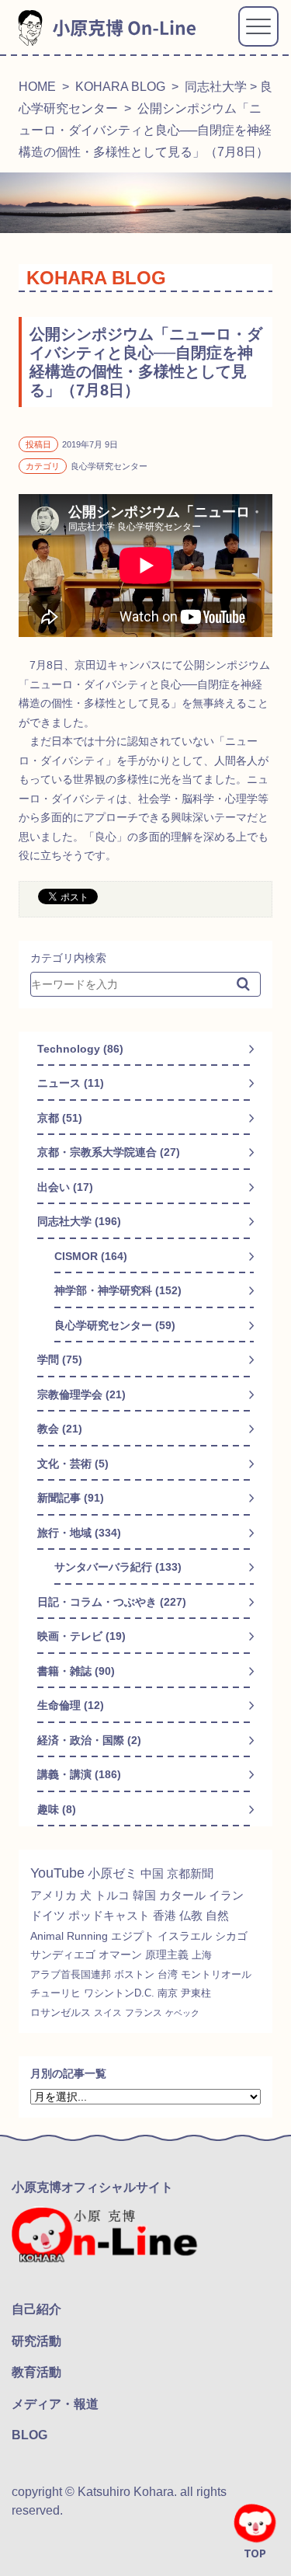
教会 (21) (60, 1429)
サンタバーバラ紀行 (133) (118, 1567)
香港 (165, 1916)
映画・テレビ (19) (81, 1636)
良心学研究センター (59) (115, 1325)
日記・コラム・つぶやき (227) (112, 1602)
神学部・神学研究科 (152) (118, 1290)
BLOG (29, 2435)
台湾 (168, 1974)
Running (87, 1936)
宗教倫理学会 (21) (81, 1394)
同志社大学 (216, 87)
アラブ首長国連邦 (71, 1974)
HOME (37, 87)
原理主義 (167, 1955)
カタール (182, 1895)
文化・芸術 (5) (73, 1464)
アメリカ (54, 1895)
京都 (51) (60, 1118)
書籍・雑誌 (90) (76, 1671)
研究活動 (36, 2341)
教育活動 (36, 2372)
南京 (168, 1993)
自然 (217, 1916)
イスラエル (185, 1936)
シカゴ (231, 1936)
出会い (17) (65, 1187)
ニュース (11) (71, 1083)
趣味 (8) (57, 1809)
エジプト (133, 1936)
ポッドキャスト (109, 1916)
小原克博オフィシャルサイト (92, 2187)
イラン (226, 1895)
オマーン (120, 1955)
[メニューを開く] (258, 26)
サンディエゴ (63, 1955)
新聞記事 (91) (71, 1498)
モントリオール (216, 1974)
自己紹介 (36, 2309)
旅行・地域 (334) (79, 1533)
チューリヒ (55, 1993)
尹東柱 (196, 1993)
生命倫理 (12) (71, 1705)
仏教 (191, 1916)
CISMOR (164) (91, 1256)
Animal (47, 1936)
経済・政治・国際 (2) (89, 1740)
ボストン (134, 1974)
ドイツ (48, 1916)
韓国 (144, 1895)
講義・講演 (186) (79, 1774)
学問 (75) (60, 1359)
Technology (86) (80, 1049)
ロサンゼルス (61, 2013)
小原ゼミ (113, 1873)
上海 (202, 1955)
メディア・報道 (55, 2404)
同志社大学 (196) (79, 1221)
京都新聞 (190, 1873)
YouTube (57, 1873)
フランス (144, 2013)
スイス (108, 2013)
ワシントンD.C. (119, 1993)
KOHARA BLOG (120, 87)
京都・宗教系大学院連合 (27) (109, 1152)
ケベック (182, 2013)
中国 (152, 1873)
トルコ (112, 1895)
